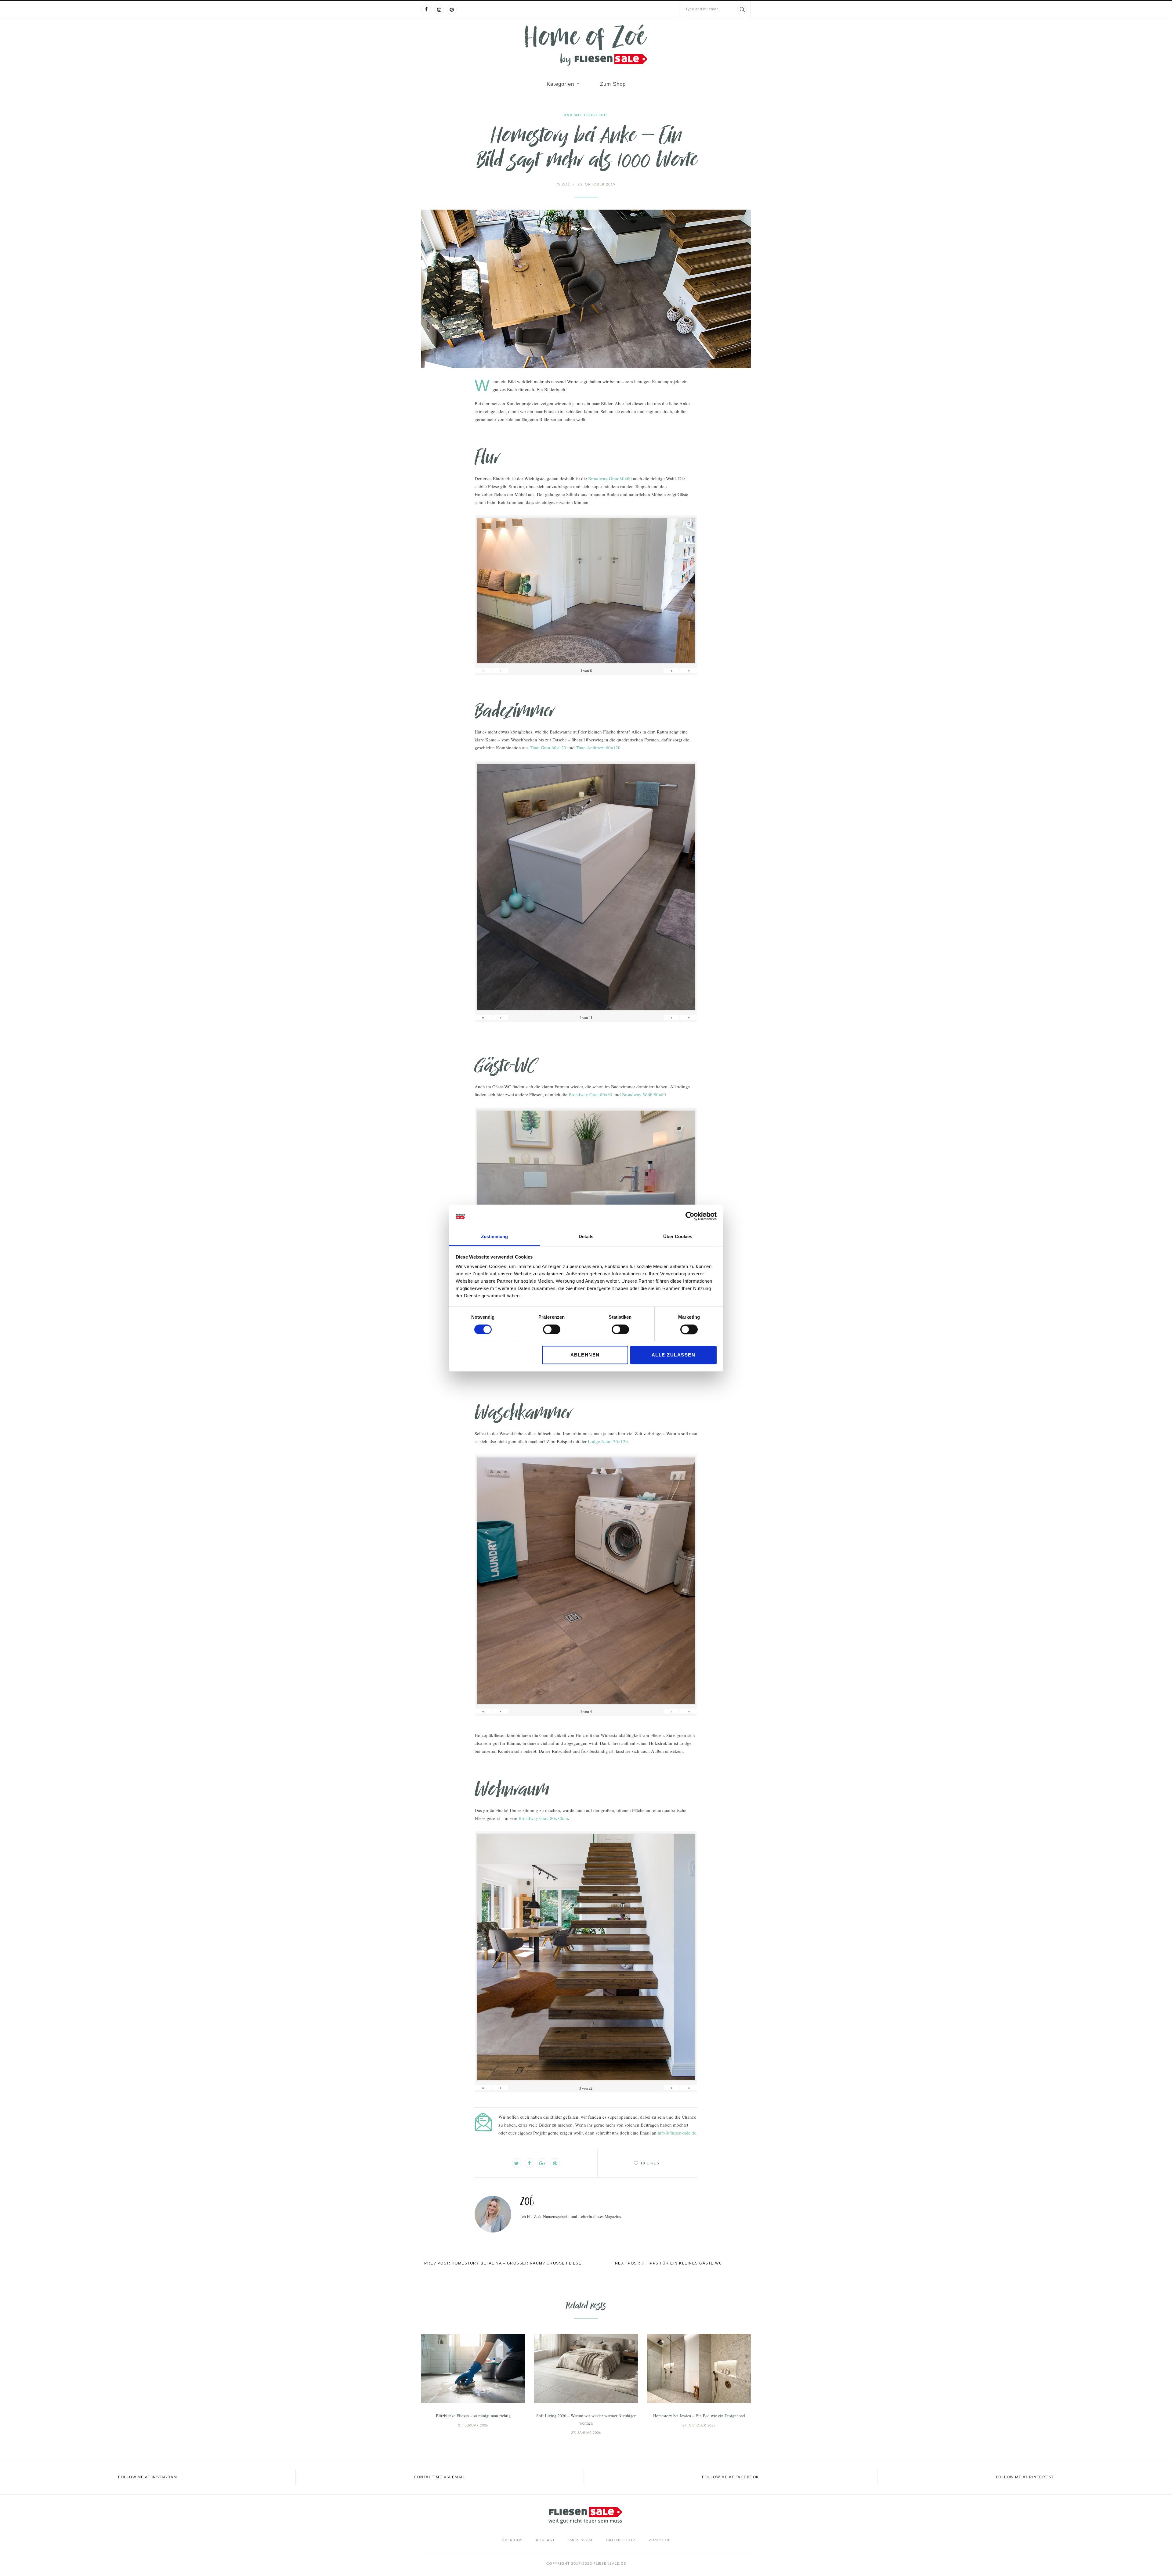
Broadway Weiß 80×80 (644, 1094)
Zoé (563, 184)
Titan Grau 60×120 (548, 748)
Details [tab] (586, 1237)
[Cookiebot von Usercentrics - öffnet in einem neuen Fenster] (690, 1216)
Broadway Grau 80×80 (610, 478)
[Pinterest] (452, 9)
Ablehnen (585, 1355)
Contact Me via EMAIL (440, 2477)
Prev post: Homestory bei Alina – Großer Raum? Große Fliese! (504, 2263)
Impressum (580, 2540)
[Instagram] (439, 9)
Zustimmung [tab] (494, 1237)
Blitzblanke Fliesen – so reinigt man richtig (473, 2416)
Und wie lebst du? (586, 115)
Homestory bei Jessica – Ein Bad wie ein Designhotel (699, 2416)
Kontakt (545, 2540)
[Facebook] (426, 9)
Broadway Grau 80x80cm (543, 1818)
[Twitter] (517, 2163)
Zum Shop (613, 84)
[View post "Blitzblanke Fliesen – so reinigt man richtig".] (473, 2368)
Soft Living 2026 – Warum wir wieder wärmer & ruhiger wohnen (586, 2419)
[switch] (552, 1329)
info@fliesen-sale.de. (678, 2133)
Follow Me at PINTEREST (1025, 2477)
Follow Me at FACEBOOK (731, 2477)
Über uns (512, 2540)
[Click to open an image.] (586, 289)
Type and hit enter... (703, 9)
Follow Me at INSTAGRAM (148, 2477)
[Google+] (542, 2163)
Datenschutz (621, 2540)
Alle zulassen (674, 1355)
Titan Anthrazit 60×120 (598, 748)
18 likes (650, 2163)
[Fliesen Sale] (586, 45)
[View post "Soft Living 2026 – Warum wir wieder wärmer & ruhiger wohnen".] (586, 2368)
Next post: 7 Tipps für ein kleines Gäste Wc (669, 2263)
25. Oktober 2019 (597, 184)
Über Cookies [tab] (678, 1237)
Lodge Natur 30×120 (608, 1441)
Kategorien (560, 84)
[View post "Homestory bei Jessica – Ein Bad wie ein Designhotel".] (699, 2368)
